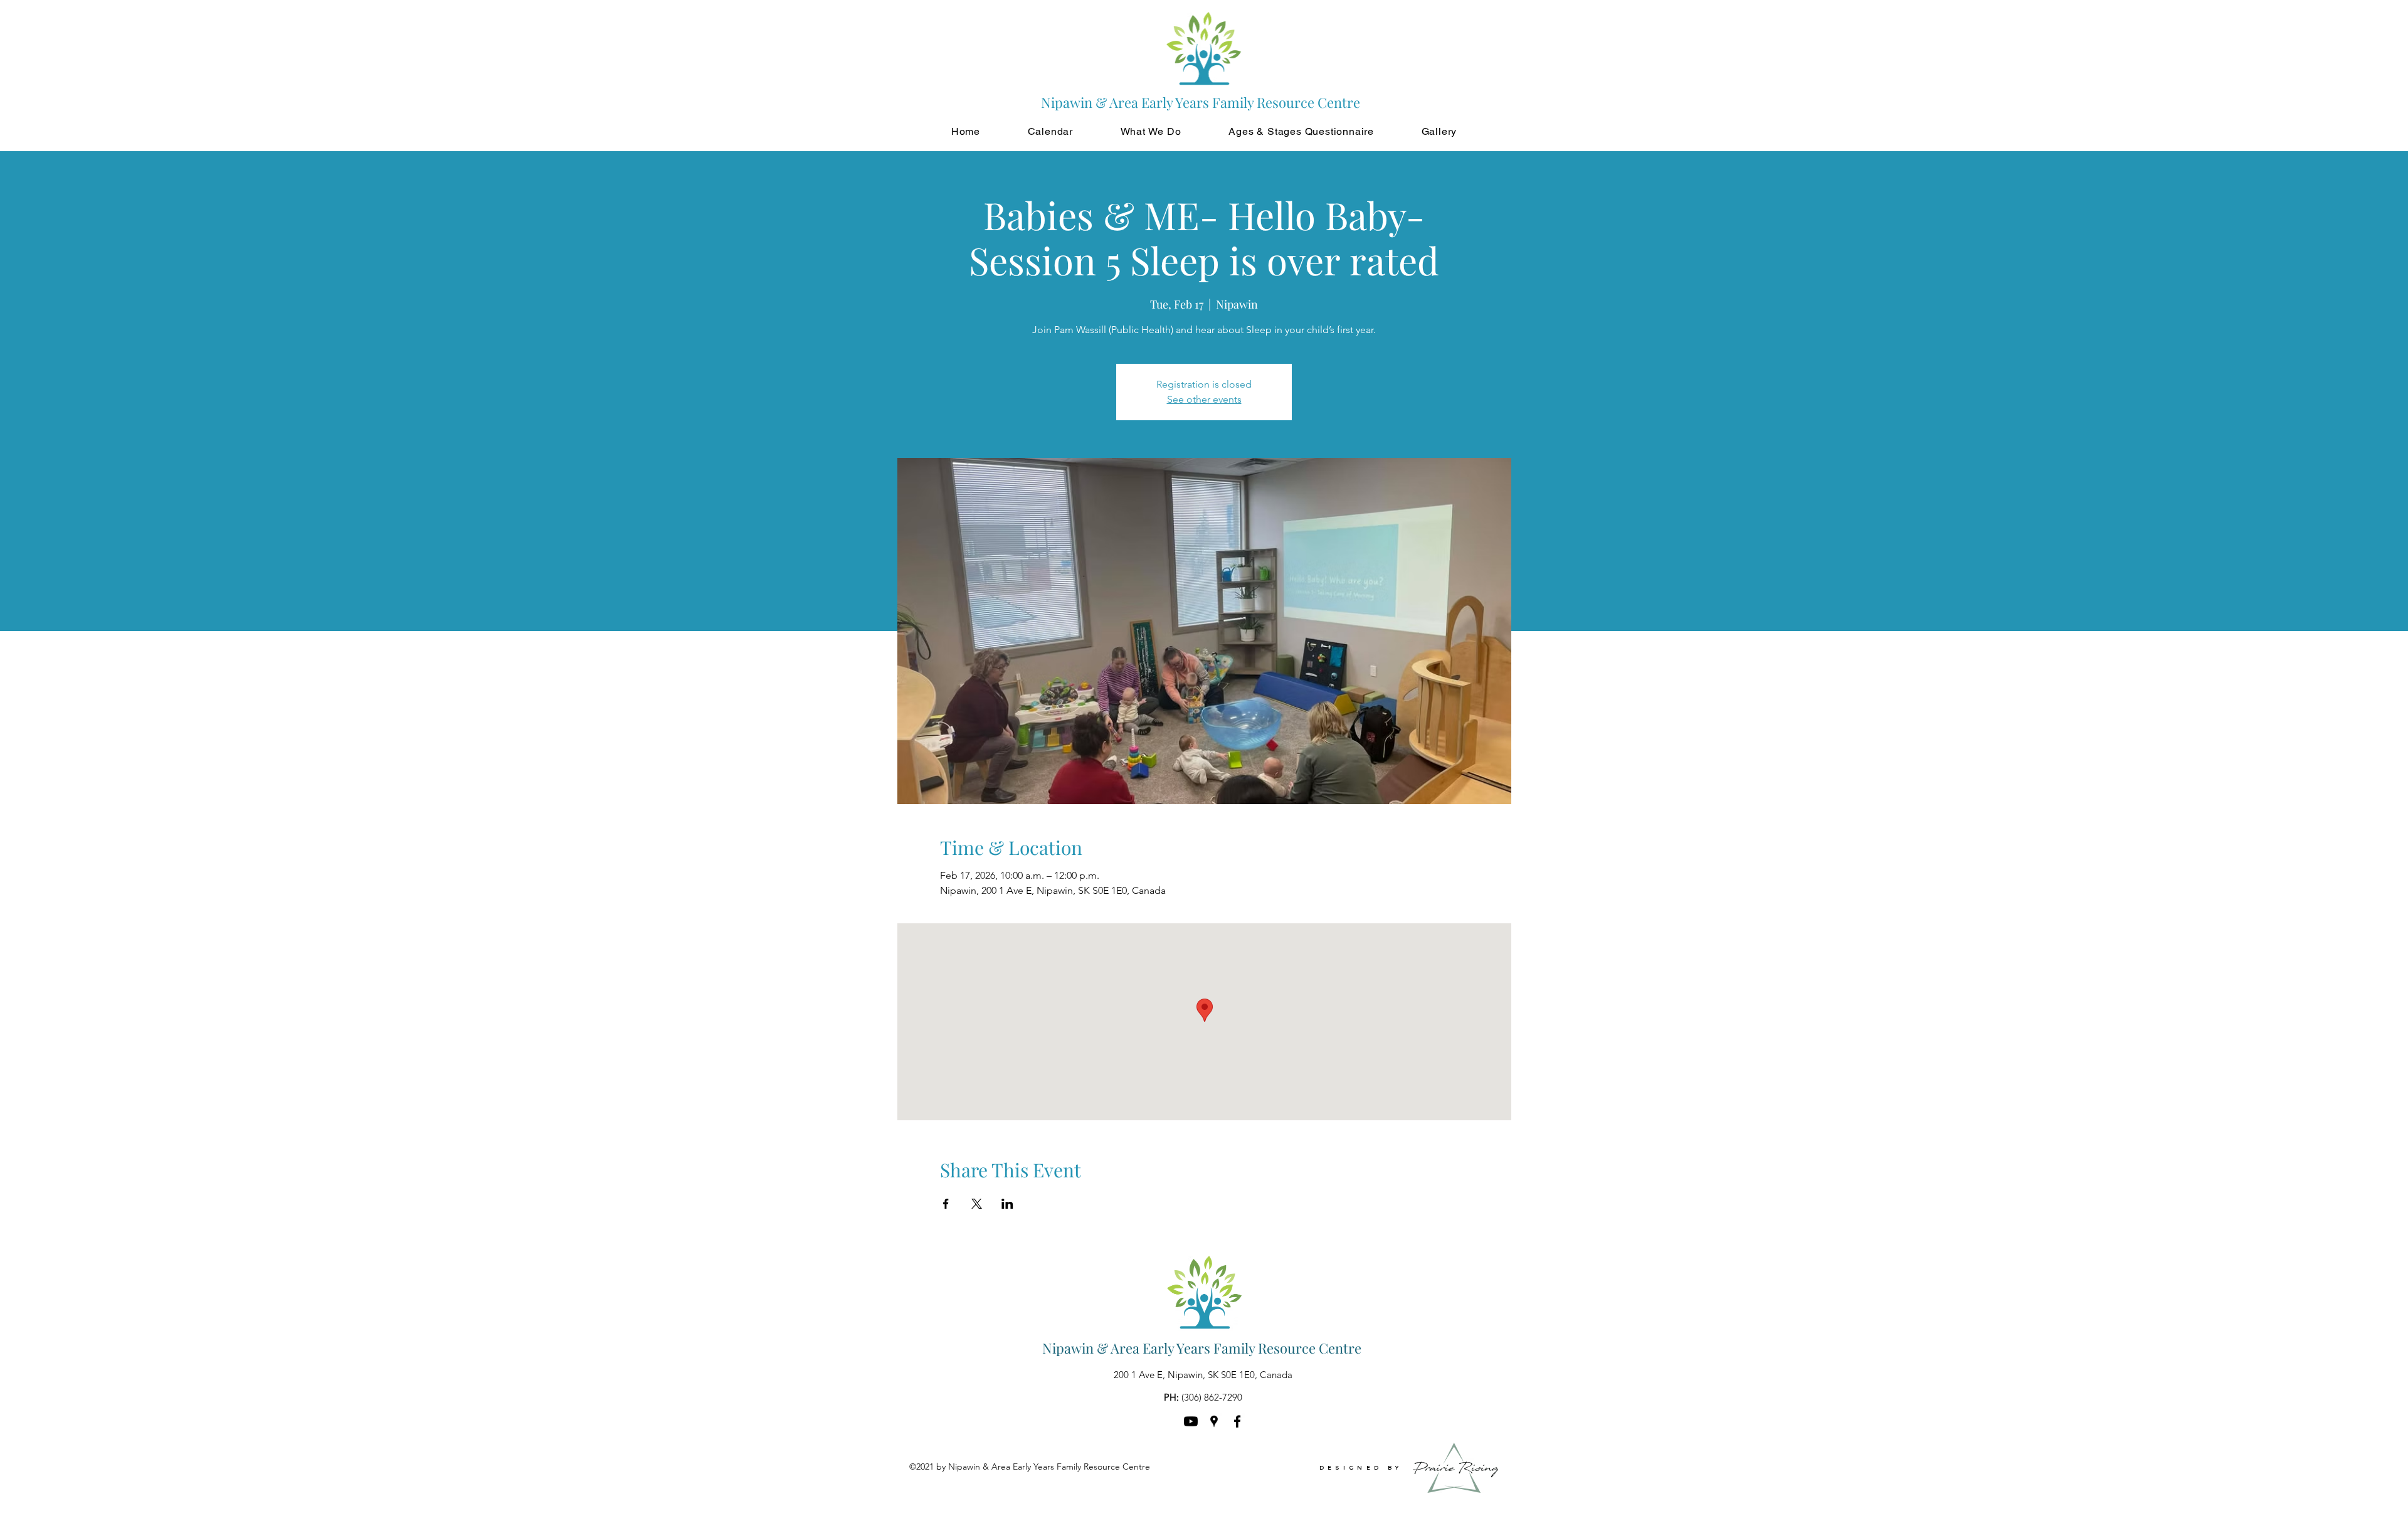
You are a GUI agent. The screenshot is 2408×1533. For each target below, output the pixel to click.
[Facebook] (1237, 1421)
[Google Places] (1214, 1421)
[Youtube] (1191, 1421)
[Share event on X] (977, 1204)
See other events (1204, 399)
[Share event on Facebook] (946, 1204)
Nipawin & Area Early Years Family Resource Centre (1202, 1348)
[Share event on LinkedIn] (1007, 1204)
